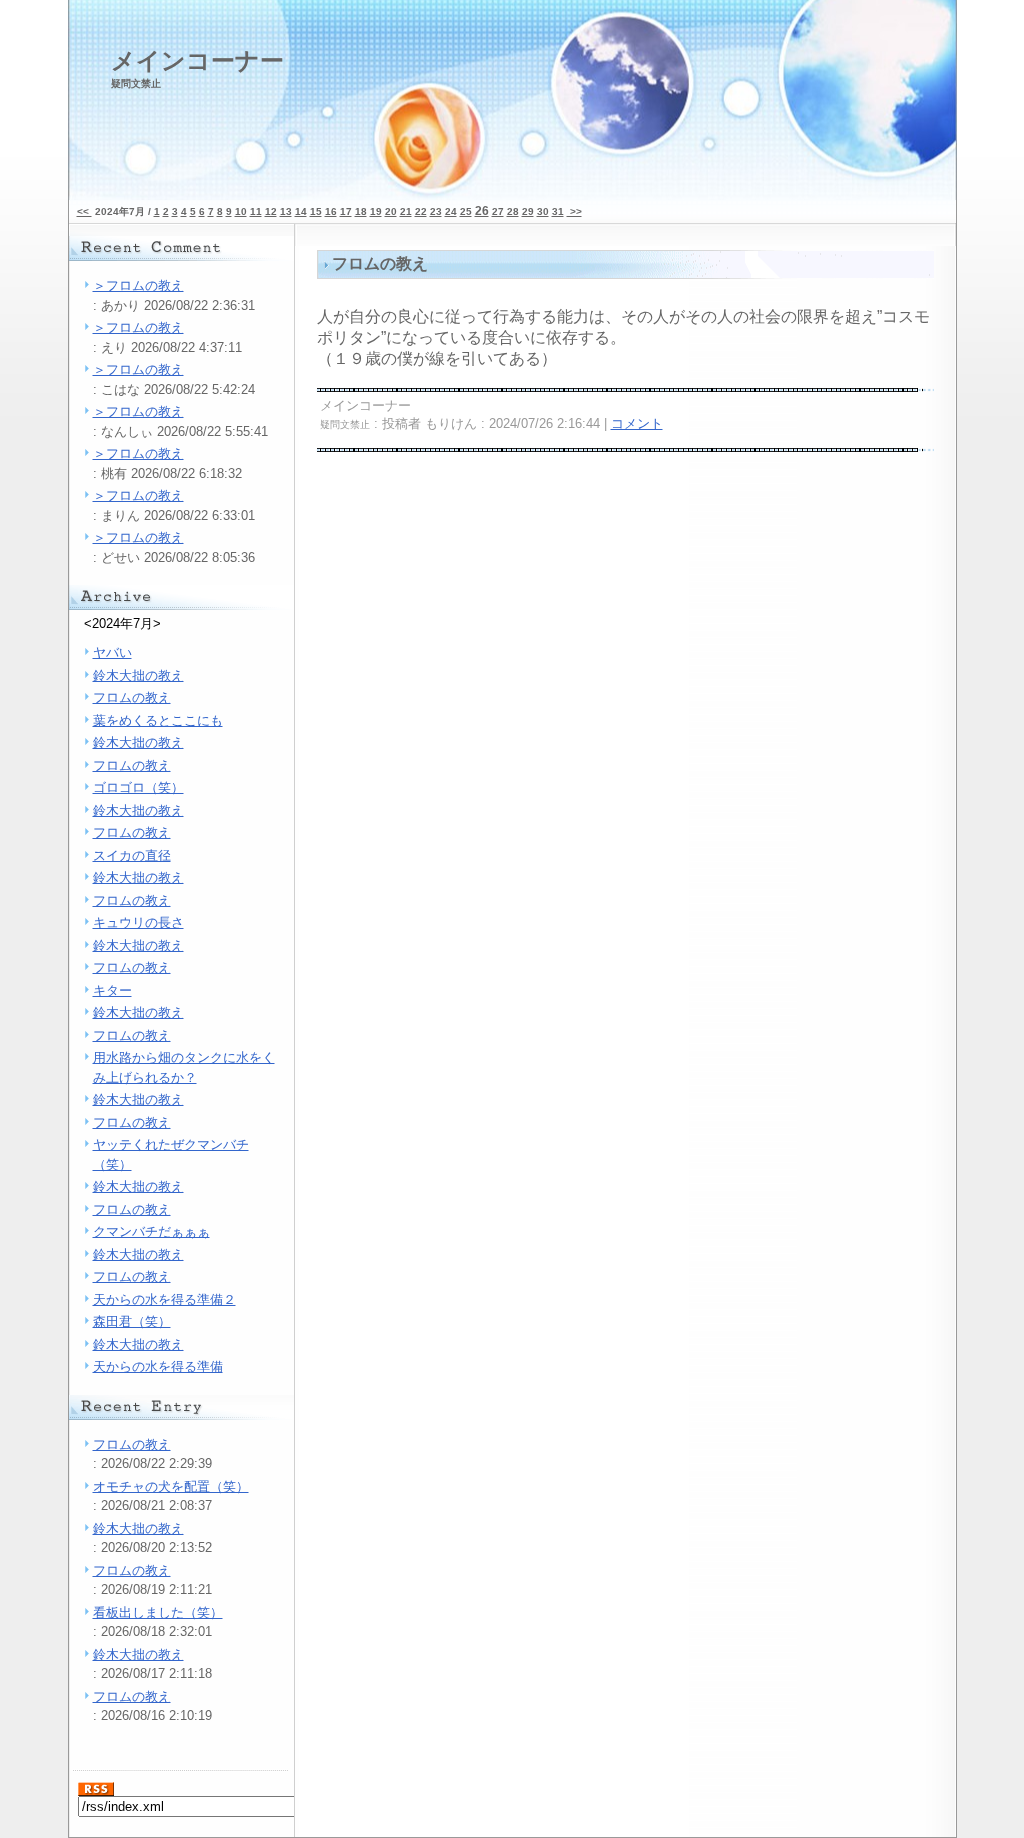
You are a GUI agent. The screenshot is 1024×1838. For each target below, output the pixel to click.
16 (331, 211)
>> (574, 211)
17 (346, 211)
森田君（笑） (132, 1321)
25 (466, 211)
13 (286, 211)
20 (391, 211)
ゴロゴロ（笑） (138, 787)
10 (241, 211)
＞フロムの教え (138, 285)
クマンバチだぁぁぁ (151, 1231)
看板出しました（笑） (158, 1612)
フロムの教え (132, 697)
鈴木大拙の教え (138, 675)
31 (558, 211)
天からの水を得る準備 (158, 1366)
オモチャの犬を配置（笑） (171, 1486)
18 (361, 211)
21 (406, 211)
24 (451, 211)
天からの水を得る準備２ (164, 1299)
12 (271, 211)
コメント (637, 423)
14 (301, 211)
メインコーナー (197, 68)
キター (112, 990)
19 (376, 211)
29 (528, 211)
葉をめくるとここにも (158, 720)
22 (421, 211)
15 (316, 211)
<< (84, 211)
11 (256, 211)
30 (543, 211)
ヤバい (112, 652)
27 (498, 211)
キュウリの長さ (138, 922)
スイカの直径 (132, 855)
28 (513, 211)
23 (436, 211)
